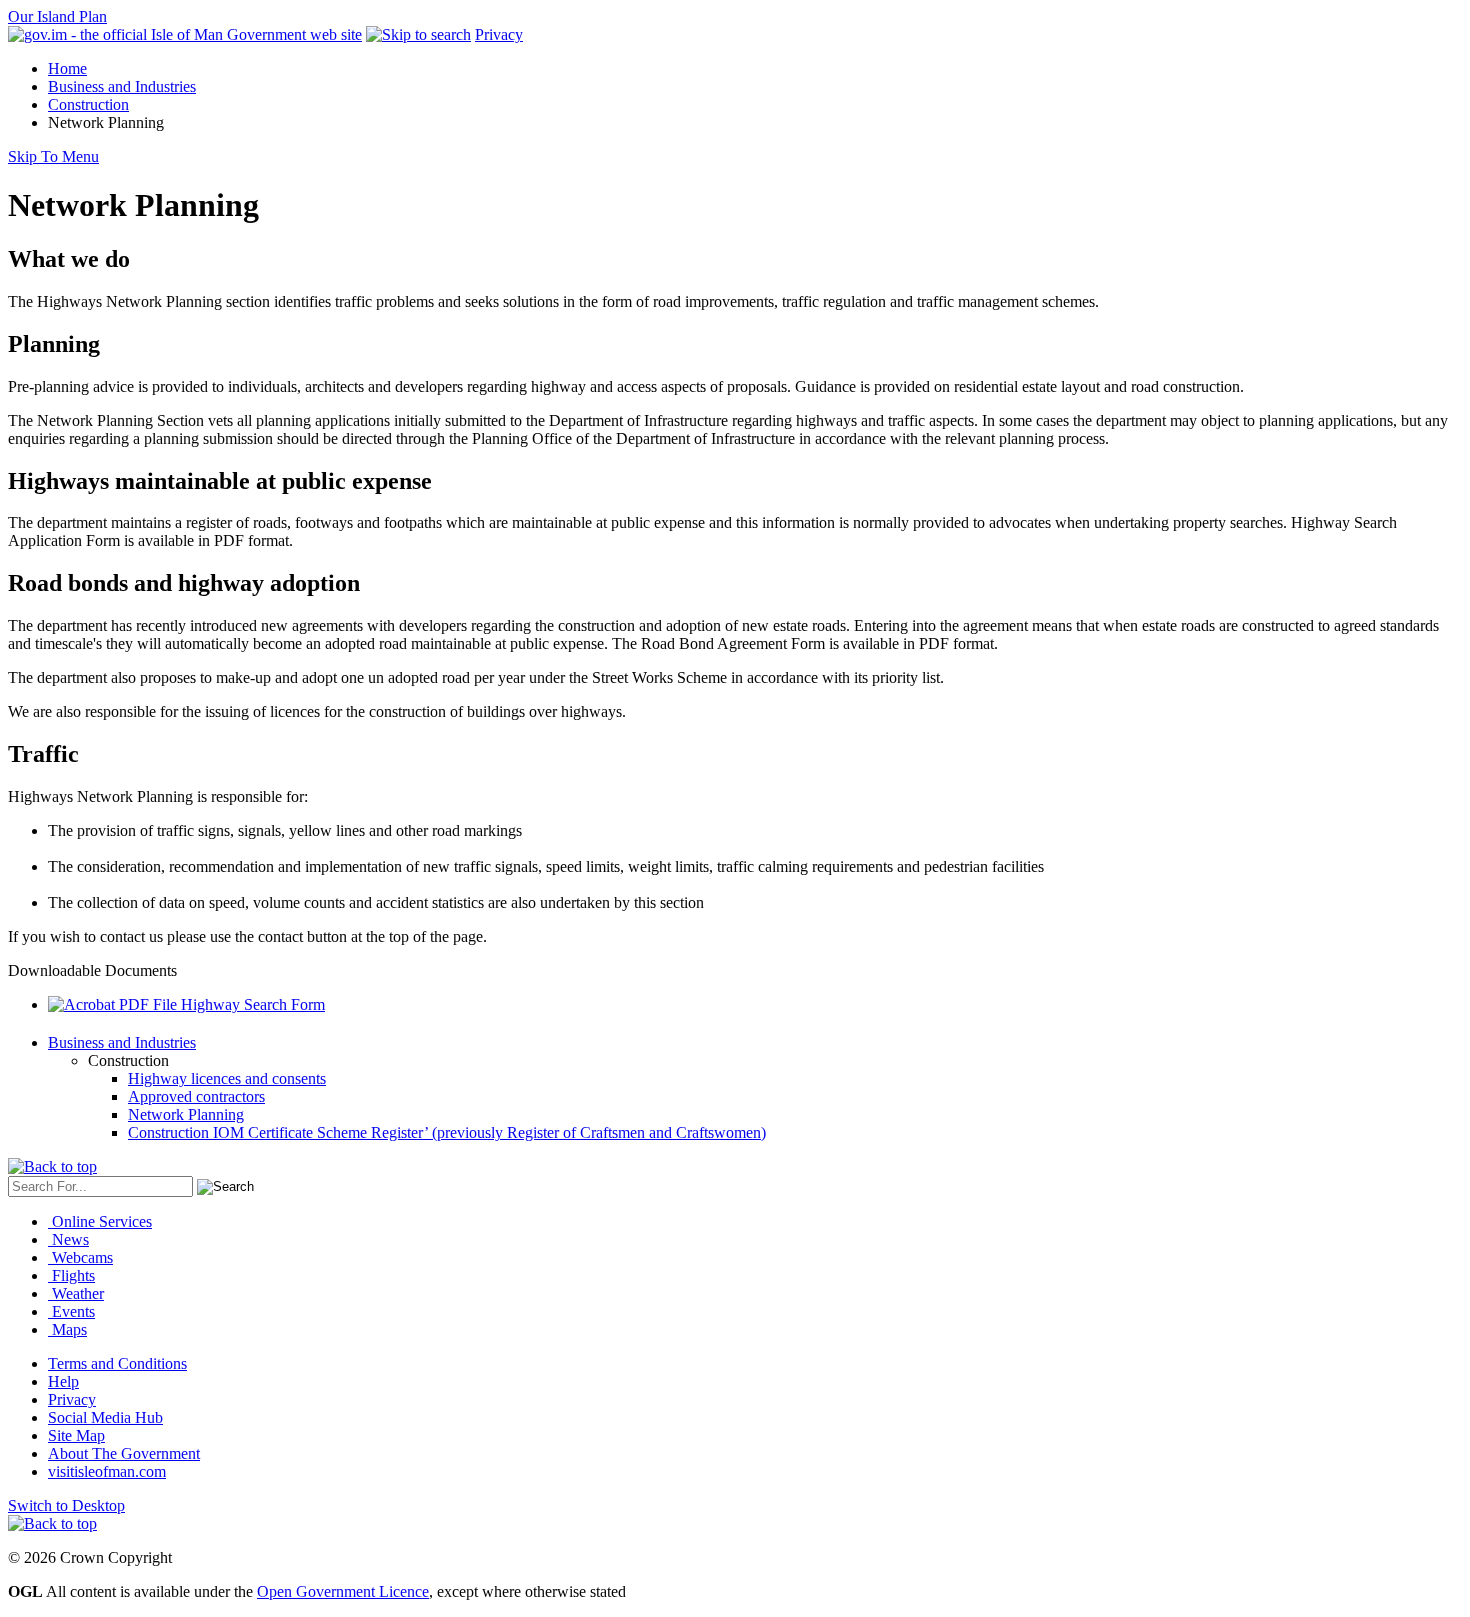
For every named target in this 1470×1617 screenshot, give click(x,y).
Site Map (76, 1435)
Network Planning (186, 1114)
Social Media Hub (105, 1417)
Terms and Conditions (117, 1363)
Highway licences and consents (227, 1078)
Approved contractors (196, 1096)
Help (63, 1381)
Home (67, 68)
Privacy (499, 34)
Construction (88, 104)
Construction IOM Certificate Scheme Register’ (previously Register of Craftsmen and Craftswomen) (447, 1132)
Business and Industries (122, 86)
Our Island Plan (57, 16)
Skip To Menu (53, 156)
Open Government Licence (343, 1591)
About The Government (124, 1453)
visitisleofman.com (107, 1471)
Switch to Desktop (66, 1505)
